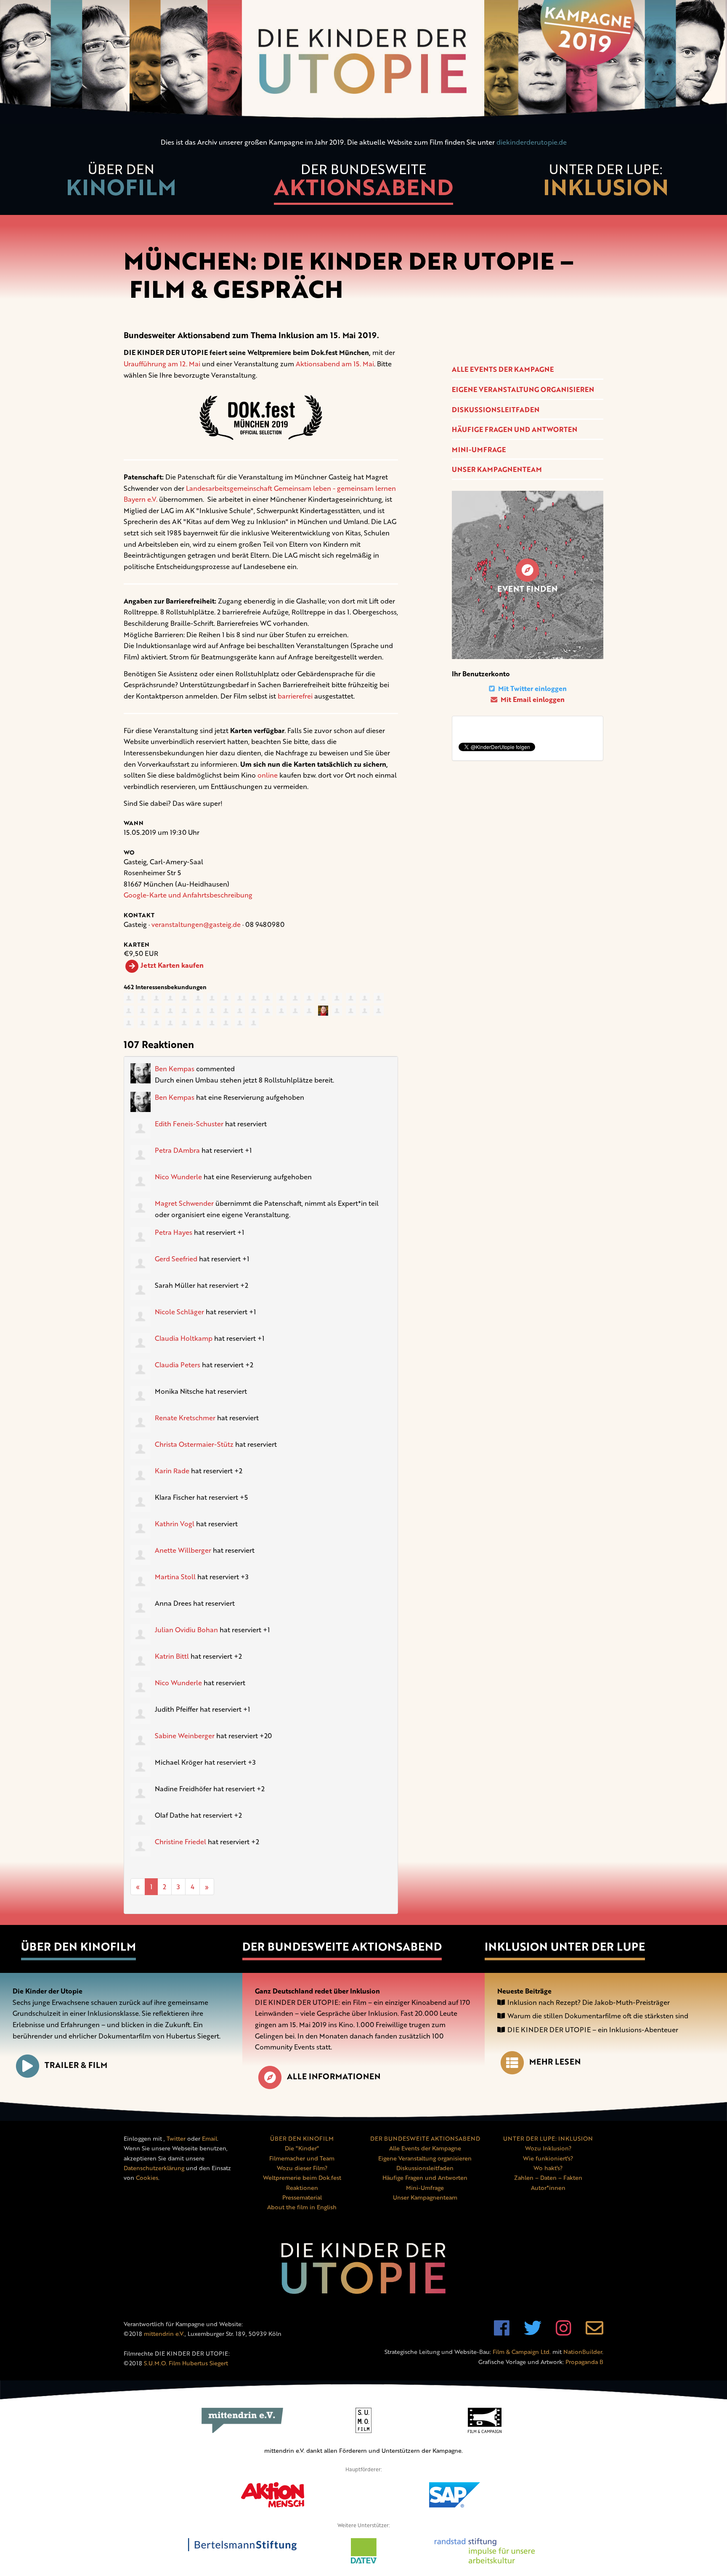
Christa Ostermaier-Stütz (194, 1444)
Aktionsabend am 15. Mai (335, 364)
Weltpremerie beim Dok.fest (302, 2178)
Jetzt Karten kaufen (172, 965)
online (268, 775)
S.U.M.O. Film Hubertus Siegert (186, 2363)
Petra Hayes (174, 1232)
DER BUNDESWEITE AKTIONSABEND (425, 2138)
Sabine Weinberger (185, 1736)
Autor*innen (548, 2188)
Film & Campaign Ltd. (522, 2352)
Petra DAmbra (177, 1150)
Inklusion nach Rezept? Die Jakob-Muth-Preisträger (589, 2002)
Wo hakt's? (548, 2168)
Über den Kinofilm (78, 1946)
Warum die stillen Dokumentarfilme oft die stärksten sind (598, 2016)
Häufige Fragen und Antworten (515, 429)
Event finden (527, 589)
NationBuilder (583, 2352)
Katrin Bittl (172, 1656)
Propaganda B (584, 2362)
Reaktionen (302, 2188)
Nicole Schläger (179, 1312)
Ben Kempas (175, 1069)
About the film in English (302, 2207)
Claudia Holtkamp (184, 1338)
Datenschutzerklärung (154, 2168)
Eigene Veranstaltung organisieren (523, 389)
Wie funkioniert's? (548, 2158)
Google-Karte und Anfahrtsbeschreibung (188, 895)
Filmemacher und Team (302, 2158)
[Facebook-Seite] (502, 2332)
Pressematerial (302, 2197)
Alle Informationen (334, 2076)
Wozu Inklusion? (548, 2148)
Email (210, 2138)
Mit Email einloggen (532, 699)
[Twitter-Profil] (533, 2332)
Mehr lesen (555, 2061)
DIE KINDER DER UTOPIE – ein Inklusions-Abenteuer (593, 2030)
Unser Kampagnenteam (497, 469)
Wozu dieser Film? (302, 2168)
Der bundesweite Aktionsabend (342, 1946)
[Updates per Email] (594, 2332)
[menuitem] (121, 184)
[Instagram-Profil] (564, 2332)
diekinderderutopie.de (532, 142)
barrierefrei (295, 696)
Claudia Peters (178, 1365)
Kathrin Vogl (175, 1524)
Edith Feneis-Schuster (189, 1124)
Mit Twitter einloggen (532, 688)
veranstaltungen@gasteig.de (196, 924)
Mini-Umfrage (479, 450)
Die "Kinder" (302, 2148)
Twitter (176, 2138)
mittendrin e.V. (164, 2334)
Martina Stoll (175, 1577)
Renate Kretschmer (185, 1418)
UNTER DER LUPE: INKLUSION (548, 2138)
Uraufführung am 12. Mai (162, 364)
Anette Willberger (183, 1550)
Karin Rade (172, 1471)
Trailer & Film (76, 2065)
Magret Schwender (184, 1203)
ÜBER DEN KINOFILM (302, 2138)
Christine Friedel (180, 1842)
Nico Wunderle (178, 1177)
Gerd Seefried (176, 1259)
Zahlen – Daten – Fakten (548, 2178)
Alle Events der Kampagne (503, 369)
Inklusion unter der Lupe (565, 1946)
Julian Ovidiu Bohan (186, 1630)
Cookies (147, 2178)
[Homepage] (363, 62)
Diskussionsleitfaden (496, 410)
